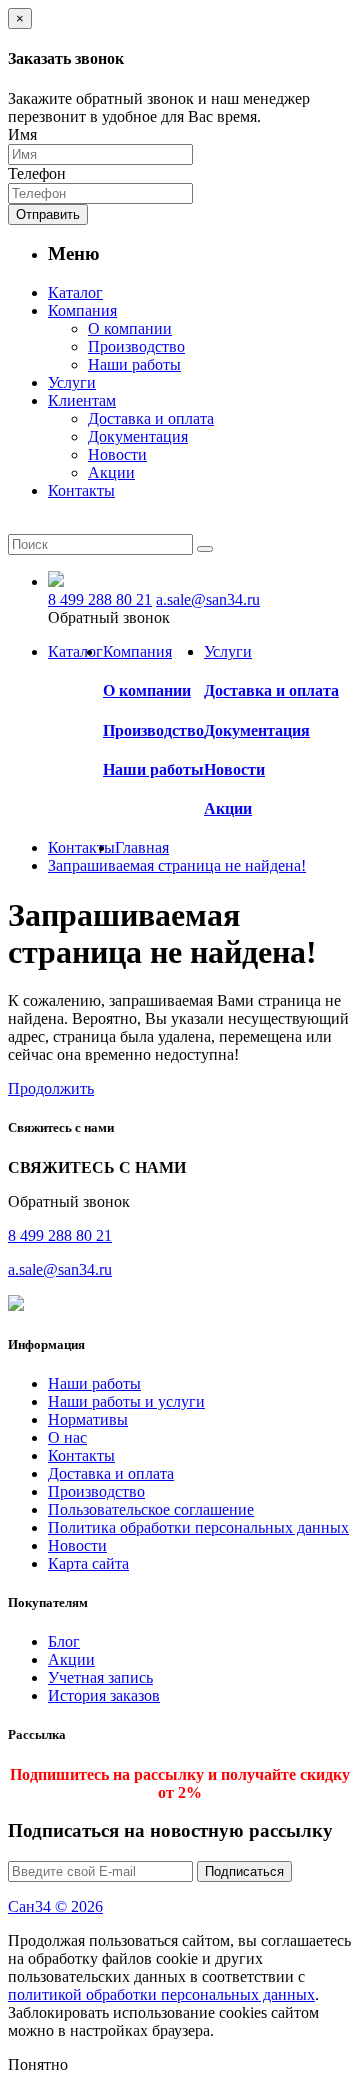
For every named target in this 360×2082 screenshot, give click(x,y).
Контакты (81, 1455)
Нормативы (88, 1419)
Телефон (37, 173)
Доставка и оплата (271, 690)
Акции (228, 808)
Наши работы (153, 769)
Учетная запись (100, 1677)
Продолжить (51, 1088)
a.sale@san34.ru (208, 599)
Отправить (48, 214)
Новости (234, 769)
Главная (142, 847)
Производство (153, 730)
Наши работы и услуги (126, 1401)
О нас (67, 1437)
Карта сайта (88, 1563)
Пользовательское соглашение (151, 1509)
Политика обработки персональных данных (198, 1527)
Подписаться (244, 1871)
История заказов (104, 1695)
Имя (22, 134)
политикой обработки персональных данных (161, 1994)
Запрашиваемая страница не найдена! (177, 865)
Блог (64, 1641)
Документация (257, 730)
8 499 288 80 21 (100, 599)
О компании (147, 690)
